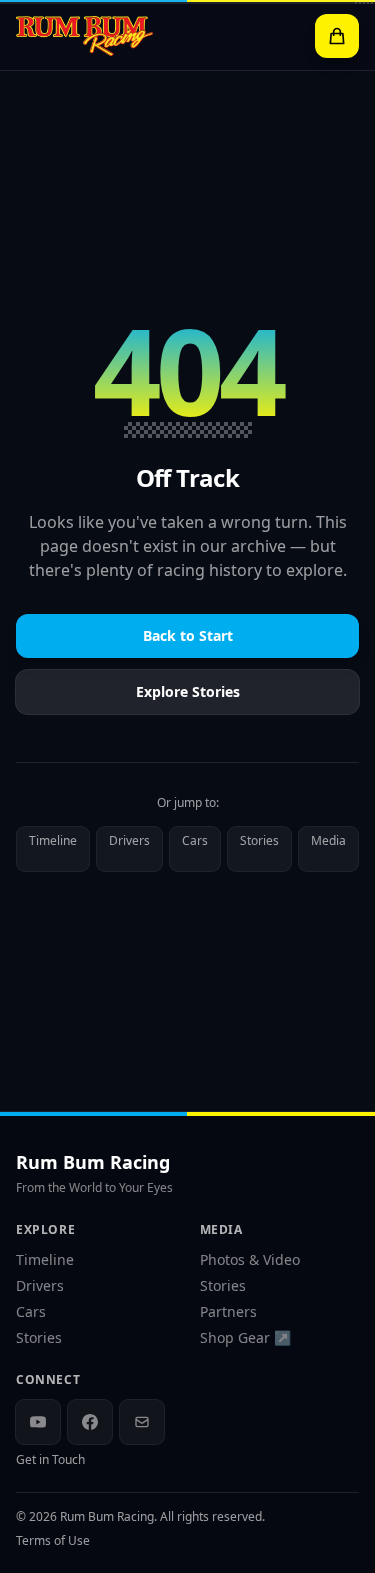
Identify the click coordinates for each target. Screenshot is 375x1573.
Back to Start (188, 635)
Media (328, 840)
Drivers (129, 840)
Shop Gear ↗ (245, 1337)
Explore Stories (188, 691)
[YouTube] (38, 1422)
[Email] (142, 1422)
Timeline (53, 840)
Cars (195, 840)
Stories (259, 840)
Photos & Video (250, 1259)
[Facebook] (90, 1422)
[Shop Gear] (337, 36)
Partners (228, 1311)
